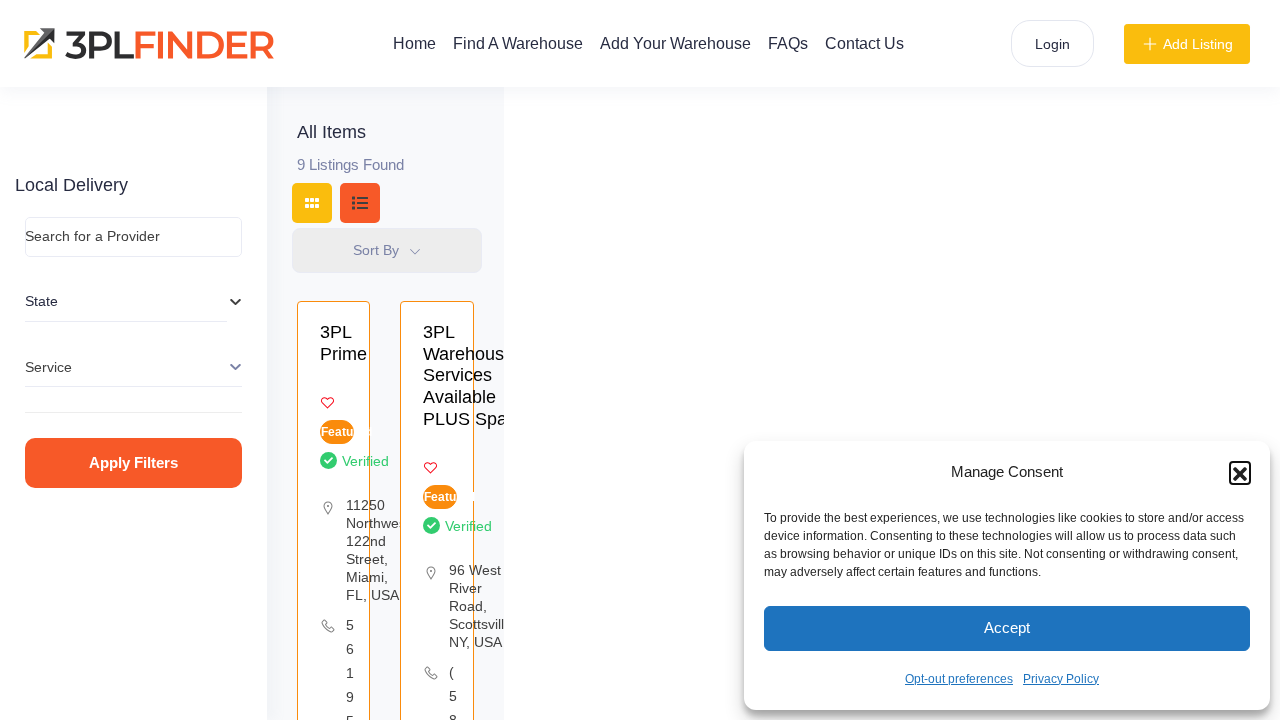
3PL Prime (343, 343)
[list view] (360, 203)
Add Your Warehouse (675, 43)
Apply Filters (133, 462)
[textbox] (126, 301)
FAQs (788, 43)
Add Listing (1198, 44)
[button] (1240, 472)
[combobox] (126, 302)
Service (48, 367)
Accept (1007, 627)
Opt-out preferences (959, 679)
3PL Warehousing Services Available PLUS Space (475, 375)
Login (1052, 44)
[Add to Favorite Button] (327, 402)
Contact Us (864, 43)
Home (414, 43)
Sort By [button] (376, 250)
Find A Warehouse (518, 43)
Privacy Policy (1061, 679)
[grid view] (312, 203)
